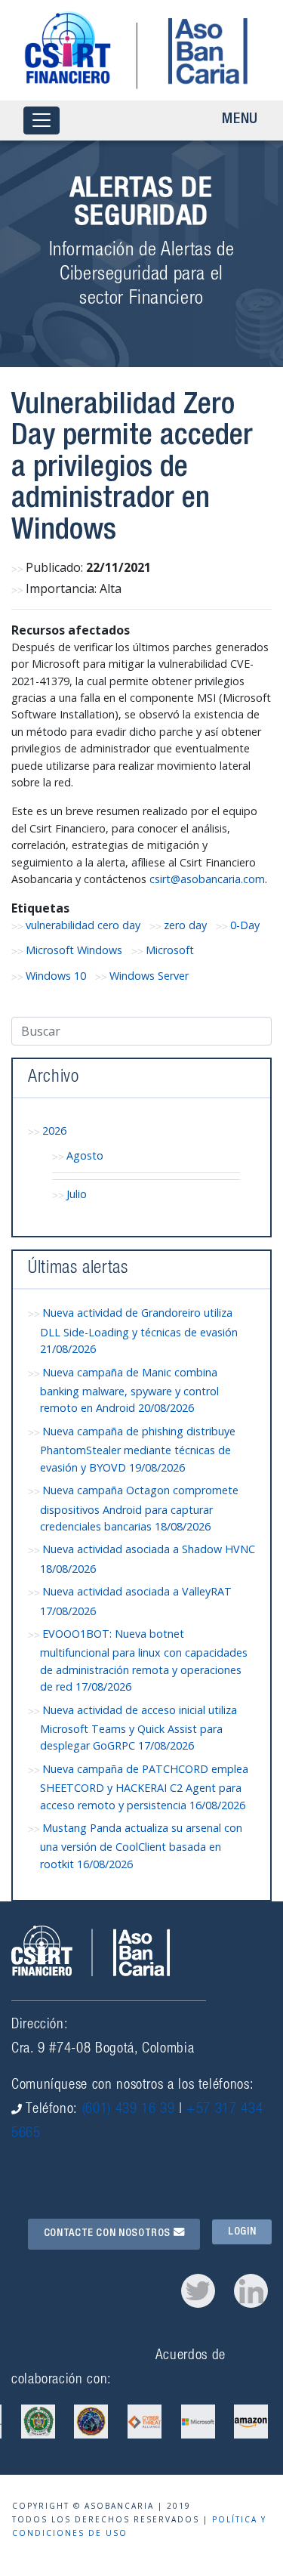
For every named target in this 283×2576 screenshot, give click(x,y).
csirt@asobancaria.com (207, 879)
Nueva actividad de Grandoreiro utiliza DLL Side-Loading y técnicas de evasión (139, 1331)
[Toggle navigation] (42, 120)
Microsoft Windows (74, 950)
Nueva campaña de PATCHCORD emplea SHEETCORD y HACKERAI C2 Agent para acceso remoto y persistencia (144, 1787)
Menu (240, 120)
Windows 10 (56, 976)
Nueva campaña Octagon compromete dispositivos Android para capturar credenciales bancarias (139, 1508)
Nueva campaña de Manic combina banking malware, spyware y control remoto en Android (129, 1390)
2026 (54, 1130)
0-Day (245, 925)
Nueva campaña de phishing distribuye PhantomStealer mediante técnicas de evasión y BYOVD (138, 1449)
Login (242, 2232)
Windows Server (149, 976)
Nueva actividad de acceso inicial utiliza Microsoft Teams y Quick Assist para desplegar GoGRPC (138, 1728)
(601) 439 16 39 (129, 2110)
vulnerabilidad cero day (83, 925)
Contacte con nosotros (109, 2234)
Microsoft (170, 950)
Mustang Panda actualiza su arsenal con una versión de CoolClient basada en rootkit (141, 1846)
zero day (185, 925)
